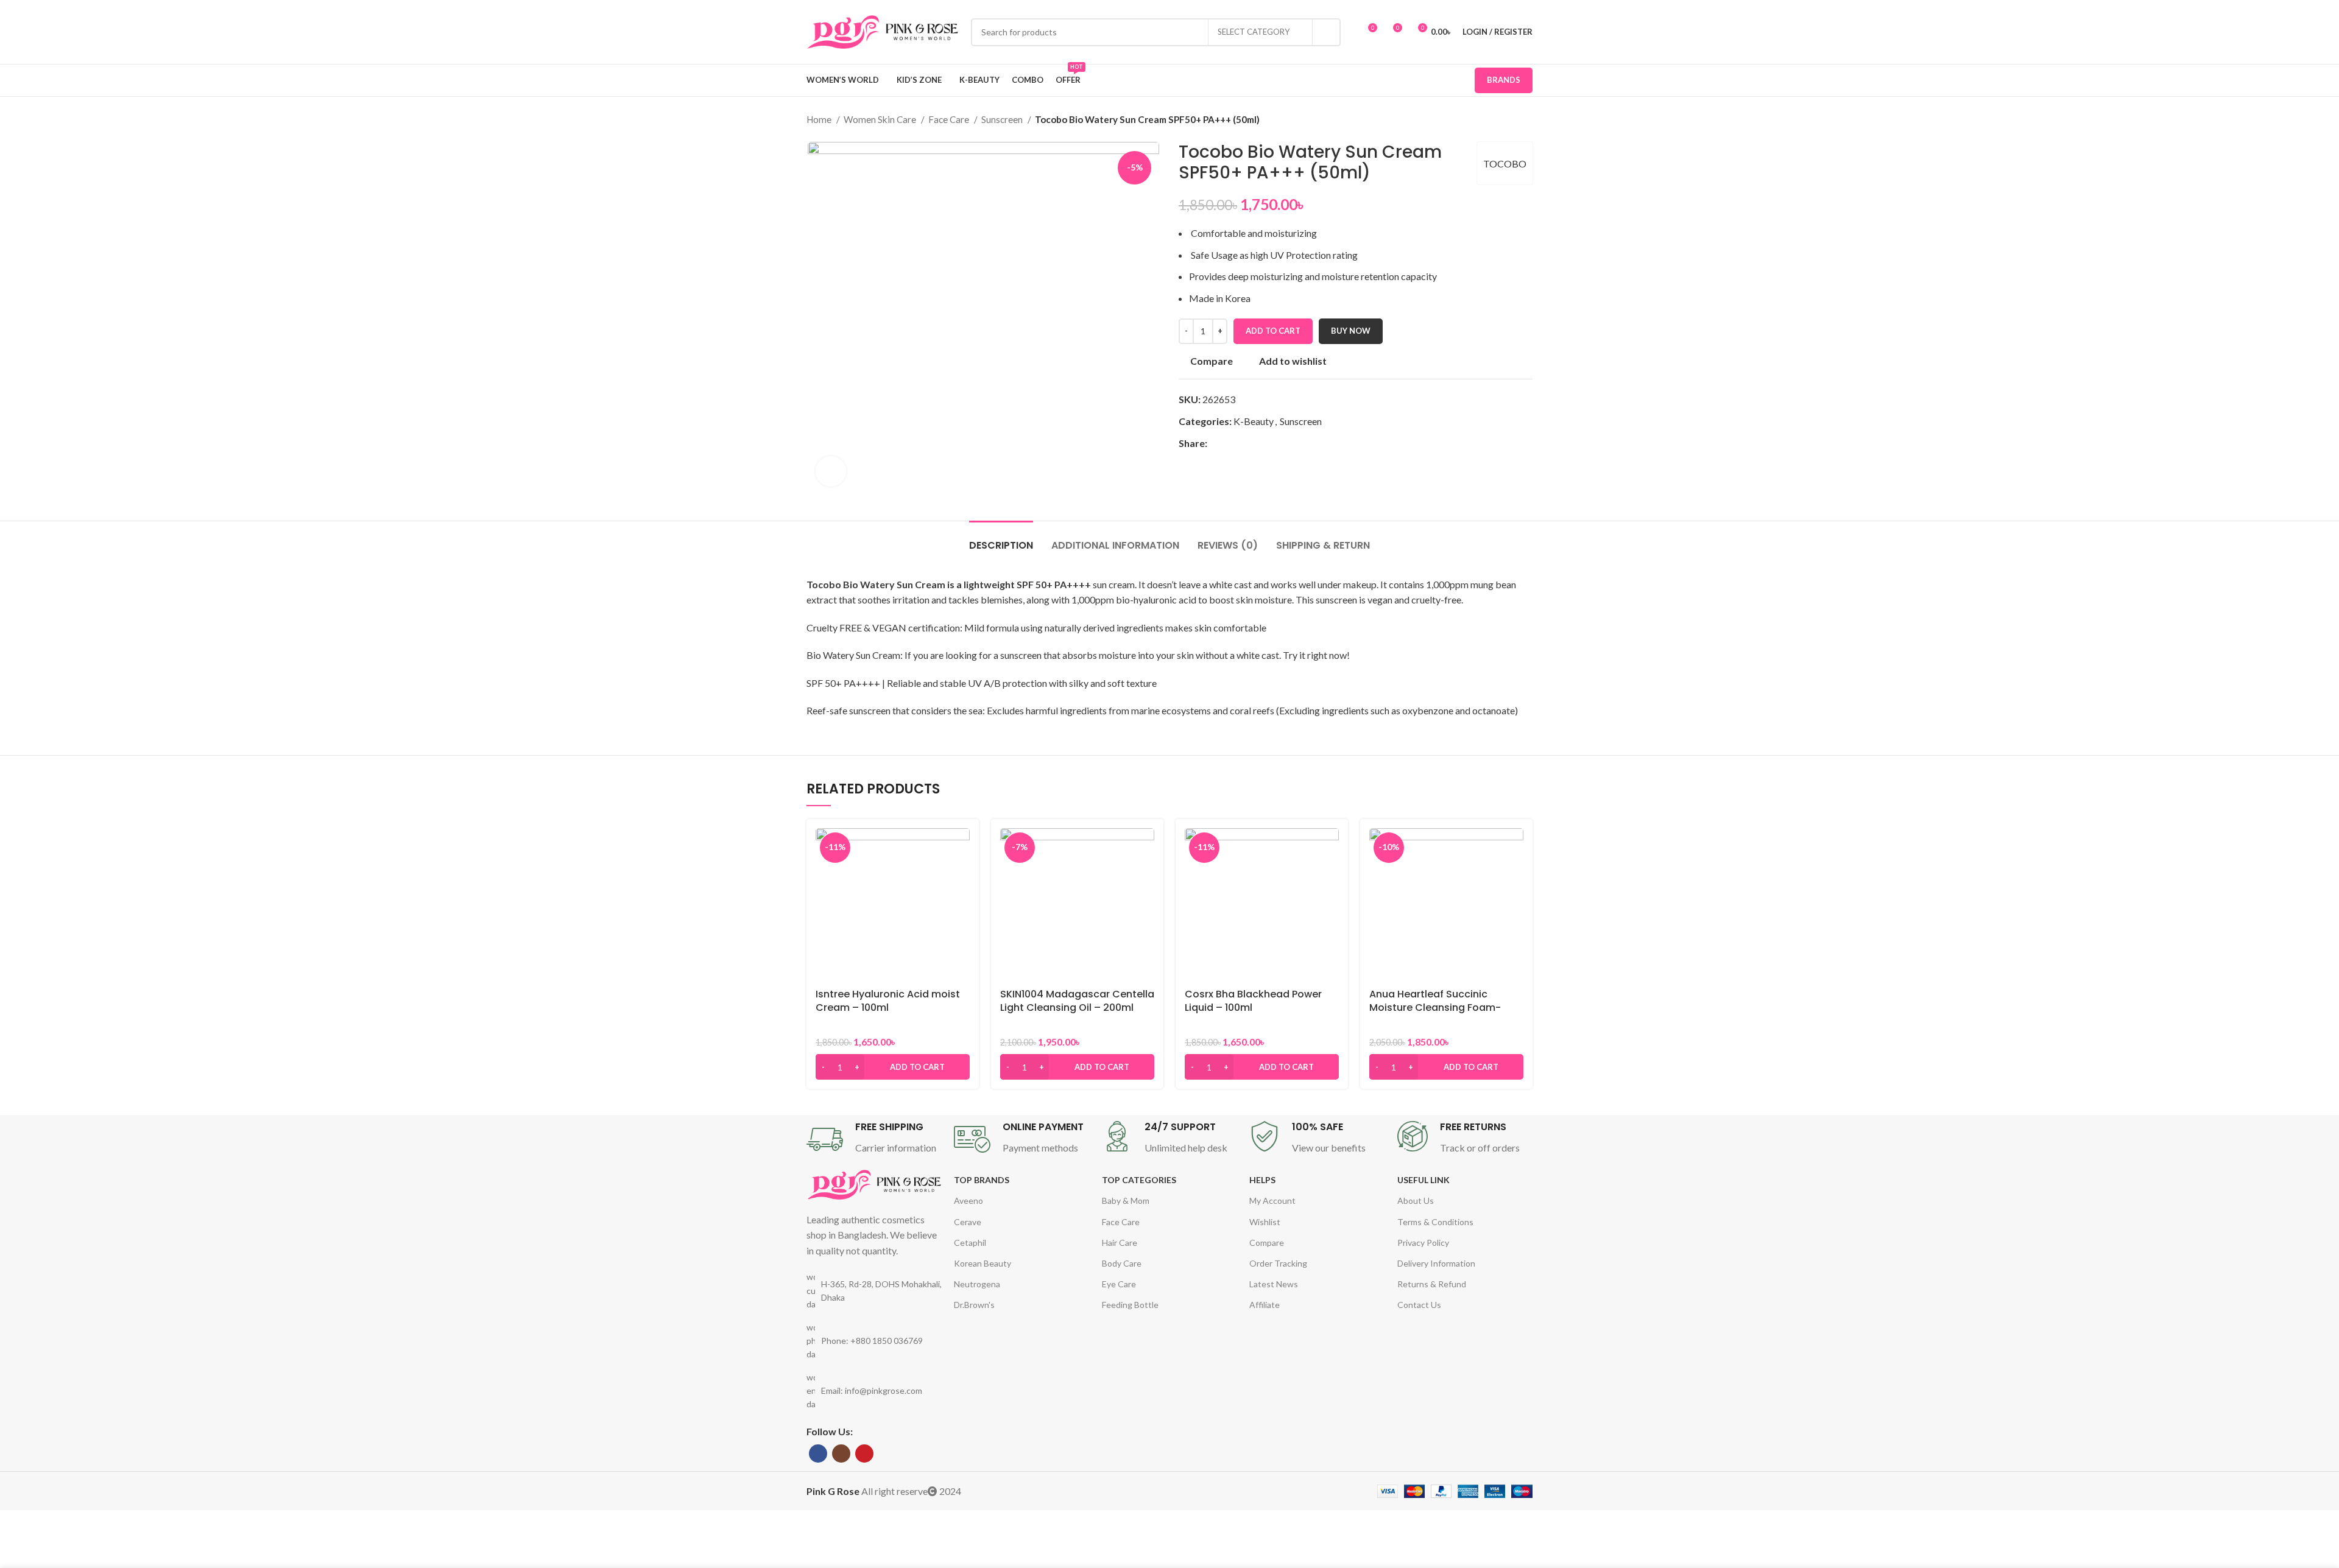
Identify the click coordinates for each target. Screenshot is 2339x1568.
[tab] (1001, 539)
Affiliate (1265, 1305)
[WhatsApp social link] (1259, 443)
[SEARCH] (1327, 32)
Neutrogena (977, 1284)
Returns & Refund (1432, 1284)
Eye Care (1119, 1284)
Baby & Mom (1126, 1201)
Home (820, 119)
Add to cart (1273, 331)
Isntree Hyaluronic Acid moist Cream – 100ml (888, 1001)
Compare (1267, 1243)
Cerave (968, 1222)
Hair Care (1120, 1243)
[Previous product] (1502, 119)
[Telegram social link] (1273, 443)
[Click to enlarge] (831, 471)
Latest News (1274, 1284)
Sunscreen (1003, 119)
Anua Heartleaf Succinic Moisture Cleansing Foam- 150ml (1435, 1008)
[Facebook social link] (1217, 443)
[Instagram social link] (841, 1454)
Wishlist (1265, 1222)
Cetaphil (970, 1243)
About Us (1416, 1201)
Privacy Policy (1423, 1243)
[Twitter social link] (1231, 443)
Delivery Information (1436, 1263)
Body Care (1122, 1263)
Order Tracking (1278, 1263)
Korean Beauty (983, 1263)
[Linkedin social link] (1245, 443)
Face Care (950, 119)
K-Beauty (1254, 421)
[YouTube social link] (864, 1454)
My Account (1272, 1201)
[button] (893, 1067)
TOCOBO (1505, 163)
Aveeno (968, 1201)
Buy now (1351, 331)
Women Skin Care (881, 119)
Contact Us (1419, 1305)
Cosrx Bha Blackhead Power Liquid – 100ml (1253, 1001)
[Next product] (1526, 119)
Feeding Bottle (1130, 1305)
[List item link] (874, 1341)
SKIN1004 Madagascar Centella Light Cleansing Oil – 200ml (1077, 1001)
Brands (1504, 80)
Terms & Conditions (1435, 1222)
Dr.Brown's (974, 1305)
